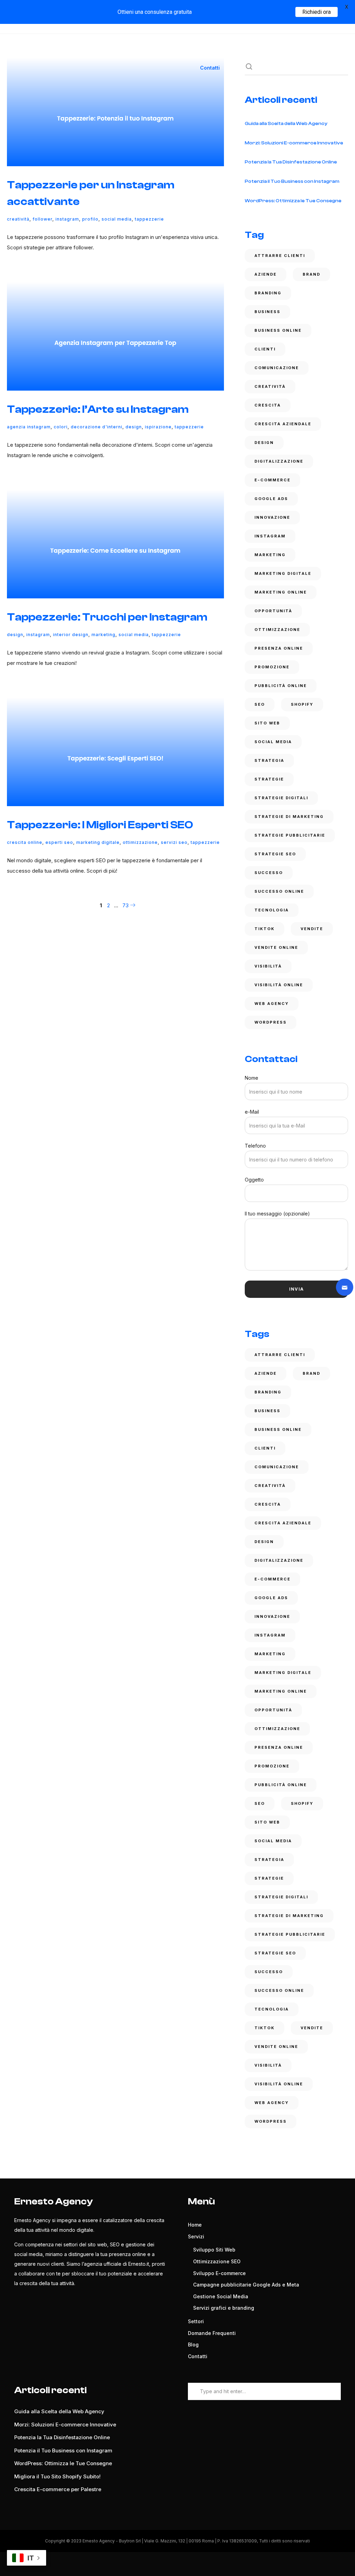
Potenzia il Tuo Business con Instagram (292, 181)
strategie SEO (275, 854)
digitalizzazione (279, 461)
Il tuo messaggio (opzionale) (277, 1214)
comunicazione (277, 368)
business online (278, 330)
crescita (268, 405)
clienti (265, 349)
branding (268, 293)
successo (269, 873)
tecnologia (272, 910)
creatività (18, 219)
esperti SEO (59, 842)
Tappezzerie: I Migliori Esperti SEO (100, 825)
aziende (266, 274)
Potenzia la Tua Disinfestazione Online (291, 162)
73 (125, 905)
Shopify (302, 704)
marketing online (281, 592)
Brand (311, 274)
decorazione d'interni (97, 427)
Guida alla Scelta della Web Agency (286, 124)
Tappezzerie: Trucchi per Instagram (107, 617)
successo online (279, 891)
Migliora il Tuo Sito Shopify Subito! (57, 2476)
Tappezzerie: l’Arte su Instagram (98, 409)
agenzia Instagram (29, 427)
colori (61, 427)
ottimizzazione (140, 842)
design (134, 427)
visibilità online (279, 985)
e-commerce (272, 480)
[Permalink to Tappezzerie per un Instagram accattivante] (115, 112)
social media (117, 219)
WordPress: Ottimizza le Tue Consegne (293, 201)
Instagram (67, 219)
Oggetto (254, 1180)
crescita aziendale (283, 424)
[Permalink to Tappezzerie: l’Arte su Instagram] (115, 336)
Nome (252, 1078)
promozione (272, 667)
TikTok (265, 929)
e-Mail (252, 1112)
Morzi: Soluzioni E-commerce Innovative (294, 143)
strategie (269, 779)
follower (42, 219)
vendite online (276, 947)
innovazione (272, 517)
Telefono (255, 1146)
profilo (90, 219)
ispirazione (158, 427)
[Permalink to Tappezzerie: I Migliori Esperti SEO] (115, 752)
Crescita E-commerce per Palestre (58, 2489)
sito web (267, 723)
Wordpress (271, 1022)
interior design (71, 635)
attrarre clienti (280, 256)
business (267, 312)
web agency (272, 1004)
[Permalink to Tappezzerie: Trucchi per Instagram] (115, 544)
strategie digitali (281, 798)
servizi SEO (174, 842)
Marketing (103, 635)
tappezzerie (149, 219)
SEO (260, 704)
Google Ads (271, 499)
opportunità (273, 611)
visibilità (268, 966)
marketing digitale (98, 842)
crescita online (25, 842)
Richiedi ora (317, 12)
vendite (312, 929)
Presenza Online (279, 648)
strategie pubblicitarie (290, 835)
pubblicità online (281, 686)
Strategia (269, 760)
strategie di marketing (289, 817)
